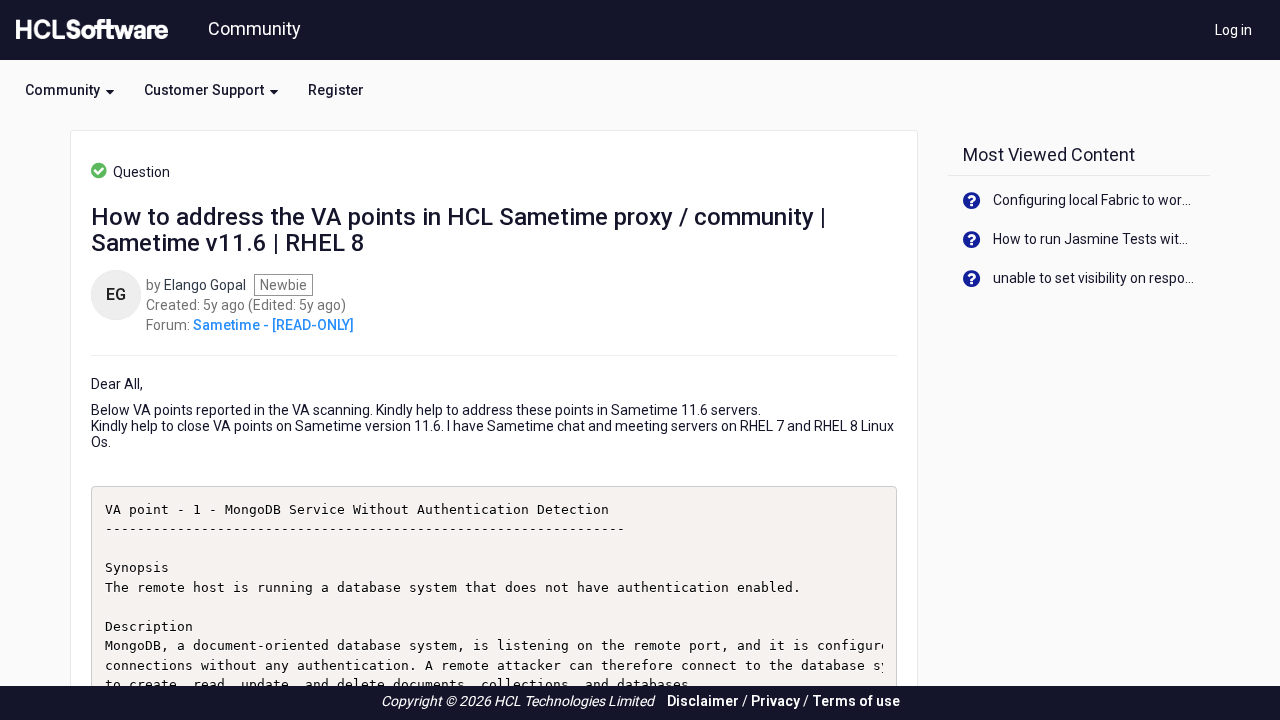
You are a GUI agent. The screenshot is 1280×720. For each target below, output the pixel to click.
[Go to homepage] (88, 30)
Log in (1233, 30)
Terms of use (856, 701)
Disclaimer (703, 701)
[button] (69, 90)
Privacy (775, 701)
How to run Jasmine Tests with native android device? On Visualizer (1094, 239)
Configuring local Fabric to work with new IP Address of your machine (1094, 200)
